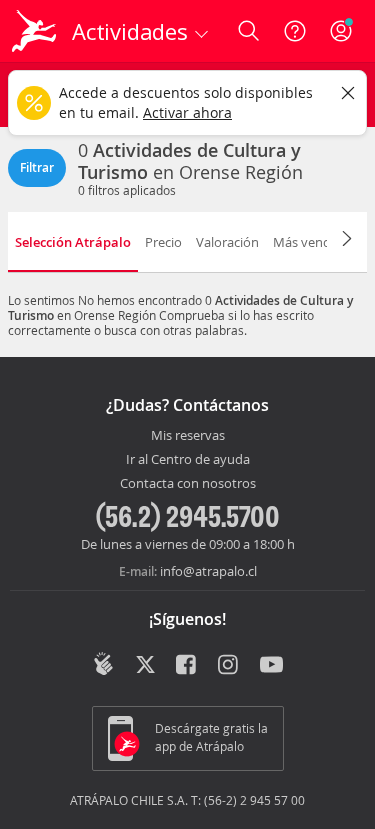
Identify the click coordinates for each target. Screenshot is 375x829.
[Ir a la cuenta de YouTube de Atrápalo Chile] (271, 666)
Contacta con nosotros (188, 484)
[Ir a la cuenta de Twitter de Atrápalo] (145, 666)
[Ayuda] (295, 31)
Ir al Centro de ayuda (188, 460)
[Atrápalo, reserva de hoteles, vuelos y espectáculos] (34, 31)
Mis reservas (188, 436)
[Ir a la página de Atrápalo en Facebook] (187, 666)
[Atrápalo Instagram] (229, 666)
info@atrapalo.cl (208, 571)
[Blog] (103, 664)
